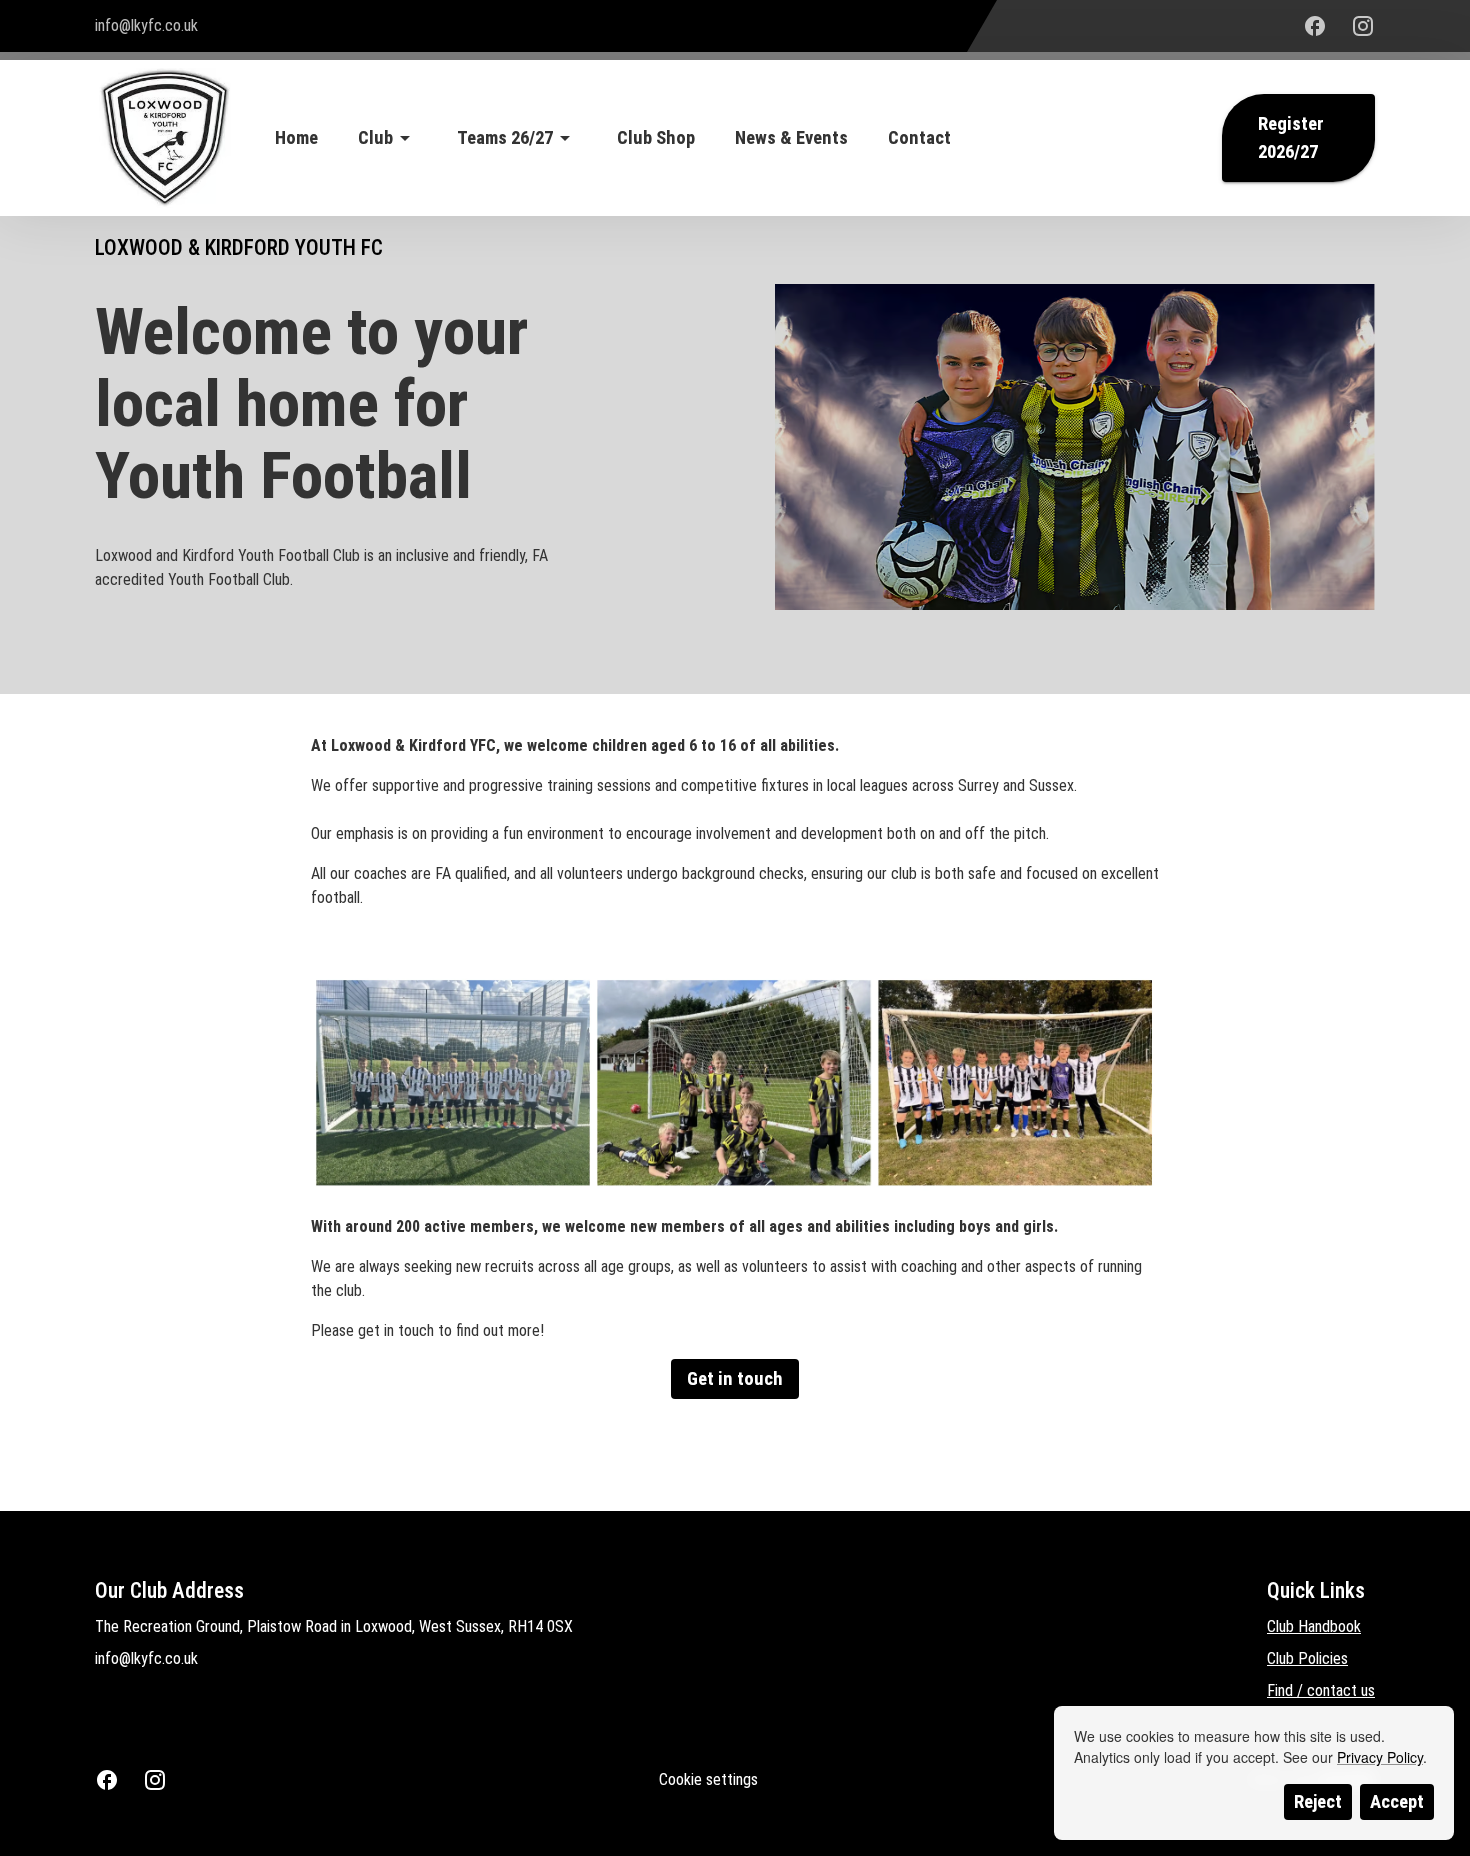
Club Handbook (1314, 1626)
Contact (919, 138)
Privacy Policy (1380, 1757)
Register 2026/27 (1291, 138)
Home (296, 138)
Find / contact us (1321, 1690)
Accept (1397, 1802)
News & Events (791, 138)
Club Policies (1307, 1658)
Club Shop (656, 138)
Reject (1318, 1802)
